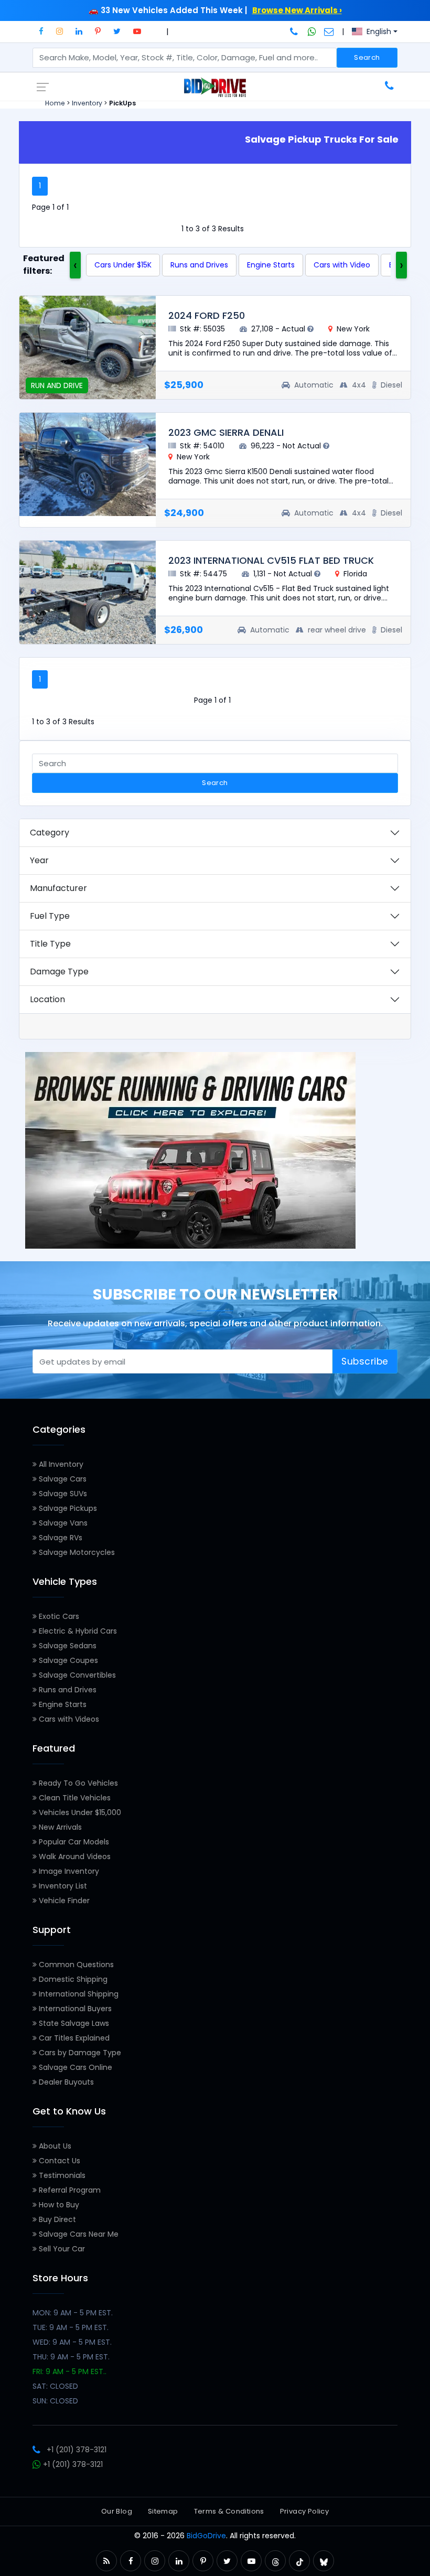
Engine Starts (271, 265)
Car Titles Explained (73, 2038)
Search (367, 57)
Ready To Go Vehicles (77, 1783)
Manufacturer (58, 888)
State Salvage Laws (73, 2023)
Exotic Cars (58, 1616)
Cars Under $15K (123, 265)
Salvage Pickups (67, 1508)
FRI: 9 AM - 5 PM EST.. (69, 2371)
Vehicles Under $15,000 (79, 1812)
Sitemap (163, 2511)
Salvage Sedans (67, 1646)
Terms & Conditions (229, 2511)
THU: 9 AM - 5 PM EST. (71, 2357)
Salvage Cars (62, 1479)
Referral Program (69, 2190)
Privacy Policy (304, 2511)
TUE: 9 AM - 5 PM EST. (71, 2327)
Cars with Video (342, 265)
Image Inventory (68, 1871)
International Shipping (78, 1994)
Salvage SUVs (62, 1494)
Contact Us (58, 2161)
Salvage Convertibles (76, 1675)
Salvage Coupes (67, 1660)
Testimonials (61, 2175)
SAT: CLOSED (55, 2386)
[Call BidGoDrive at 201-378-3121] (295, 31)
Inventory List (62, 1886)
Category (50, 833)
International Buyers (74, 2009)
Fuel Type (50, 916)
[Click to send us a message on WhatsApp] (312, 31)
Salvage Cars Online (74, 2067)
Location (47, 999)
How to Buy (58, 2205)
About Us (54, 2146)
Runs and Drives (199, 265)
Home (55, 103)
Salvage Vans (62, 1523)
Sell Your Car (61, 2249)
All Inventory (60, 1464)
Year (39, 860)
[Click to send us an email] (329, 31)
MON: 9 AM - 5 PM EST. (73, 2313)
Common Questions (75, 1965)
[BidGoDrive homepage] (215, 87)
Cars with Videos (68, 1719)
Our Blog (117, 2511)
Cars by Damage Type (79, 2053)
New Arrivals (59, 1827)
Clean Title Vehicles (74, 1798)
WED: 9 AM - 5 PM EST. (72, 2342)
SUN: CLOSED (55, 2401)
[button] (41, 31)
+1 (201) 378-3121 (77, 2450)
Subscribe (365, 1361)
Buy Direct (56, 2219)
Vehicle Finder (63, 1901)
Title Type (50, 944)
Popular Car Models (73, 1842)
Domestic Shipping (72, 1979)
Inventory (87, 103)
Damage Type (59, 972)
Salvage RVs (60, 1538)
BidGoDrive (206, 2536)
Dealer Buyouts (65, 2082)
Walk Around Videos (74, 1856)
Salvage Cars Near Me (78, 2234)
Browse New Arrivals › (297, 10)
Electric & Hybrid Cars (77, 1631)
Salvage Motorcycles (76, 1552)
